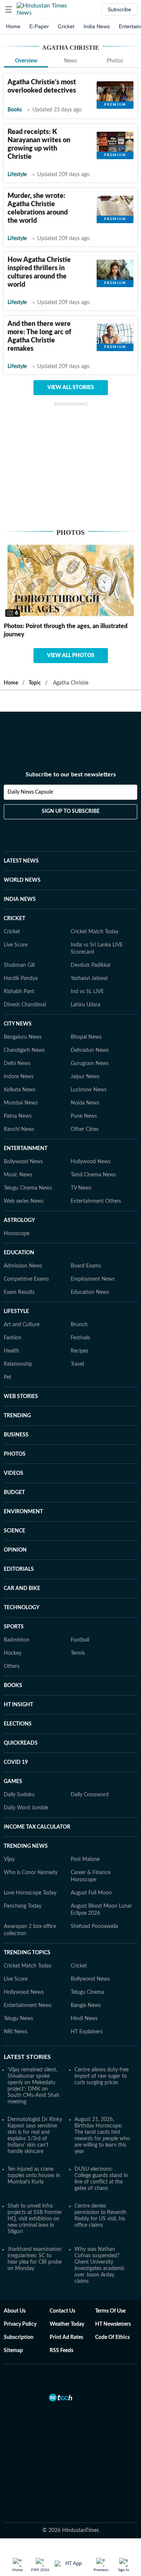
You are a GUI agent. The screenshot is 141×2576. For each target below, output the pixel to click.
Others (12, 1666)
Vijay (9, 1859)
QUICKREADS (21, 1743)
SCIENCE (14, 1531)
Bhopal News (86, 1037)
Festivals (80, 1338)
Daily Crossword (90, 1795)
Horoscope (17, 1234)
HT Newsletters (113, 2324)
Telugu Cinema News (28, 1188)
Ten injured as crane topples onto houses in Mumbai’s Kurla (34, 2176)
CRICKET (14, 919)
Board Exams (86, 1266)
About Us (15, 2311)
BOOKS (13, 1686)
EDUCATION (19, 1253)
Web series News (24, 1201)
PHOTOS (15, 1454)
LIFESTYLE (16, 1312)
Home (13, 26)
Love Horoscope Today (30, 1893)
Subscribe (119, 9)
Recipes (80, 1351)
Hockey (13, 1653)
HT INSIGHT (18, 1705)
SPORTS (14, 1627)
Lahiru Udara (86, 1005)
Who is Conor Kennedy (31, 1873)
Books (15, 110)
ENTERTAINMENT (26, 1149)
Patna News (18, 1116)
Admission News (23, 1266)
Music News (18, 1175)
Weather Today (67, 2324)
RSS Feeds (61, 2351)
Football (80, 1640)
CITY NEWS (18, 1024)
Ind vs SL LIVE (87, 992)
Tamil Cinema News (93, 1175)
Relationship (18, 1364)
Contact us (62, 2311)
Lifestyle (17, 175)
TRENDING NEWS (26, 1846)
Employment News (93, 1279)
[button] (9, 9)
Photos (115, 61)
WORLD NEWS (22, 880)
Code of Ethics (112, 2337)
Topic (35, 683)
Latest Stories (27, 2057)
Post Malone (85, 1859)
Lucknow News (89, 1090)
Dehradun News (90, 1050)
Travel (77, 1364)
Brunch (79, 1325)
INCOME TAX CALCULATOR (37, 1827)
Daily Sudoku (19, 1795)
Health (11, 1351)
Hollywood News (91, 1162)
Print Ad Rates (66, 2337)
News (70, 61)
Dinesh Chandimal (25, 1005)
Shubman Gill (19, 965)
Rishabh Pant (19, 992)
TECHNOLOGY (22, 1608)
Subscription (19, 2337)
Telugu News (18, 2019)
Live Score (16, 945)
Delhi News (17, 1064)
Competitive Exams (26, 1279)
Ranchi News (19, 1129)
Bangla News (86, 2005)
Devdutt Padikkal (90, 965)
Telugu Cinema (87, 1992)
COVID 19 (16, 1762)
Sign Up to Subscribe (71, 811)
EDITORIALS (19, 1569)
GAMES (13, 1782)
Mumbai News (21, 1103)
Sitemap (13, 2351)
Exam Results (19, 1292)
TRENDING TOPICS (27, 1953)
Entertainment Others (96, 1201)
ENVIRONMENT (23, 1512)
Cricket (66, 26)
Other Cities (85, 1129)
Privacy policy (20, 2324)
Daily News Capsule (30, 792)
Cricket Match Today (95, 932)
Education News (90, 1292)
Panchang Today (23, 1906)
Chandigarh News (24, 1050)
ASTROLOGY (19, 1220)
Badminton (17, 1640)
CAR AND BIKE (22, 1589)
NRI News (16, 2032)
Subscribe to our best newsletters (71, 774)
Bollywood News (23, 1162)
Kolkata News (20, 1090)
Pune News (84, 1116)
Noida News (85, 1103)
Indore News (19, 1077)
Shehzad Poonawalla (94, 1926)
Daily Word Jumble (26, 1808)
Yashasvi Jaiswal (89, 978)
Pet (8, 1377)
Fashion (13, 1338)
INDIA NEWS (20, 899)
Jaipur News (85, 1077)
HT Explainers (87, 2032)
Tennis (78, 1653)
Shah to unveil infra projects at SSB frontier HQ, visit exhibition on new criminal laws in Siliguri (35, 2219)
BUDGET (14, 1493)
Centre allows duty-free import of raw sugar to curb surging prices (102, 2076)
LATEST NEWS (21, 861)
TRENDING (17, 1416)
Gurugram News (90, 1064)
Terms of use (110, 2311)
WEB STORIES (21, 1397)
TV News (81, 1188)
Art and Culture (22, 1325)
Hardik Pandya (21, 978)
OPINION (15, 1550)
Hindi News (84, 2019)
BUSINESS (16, 1435)
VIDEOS (14, 1473)
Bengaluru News (23, 1037)
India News (97, 26)
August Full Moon (91, 1893)
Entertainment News (28, 2005)
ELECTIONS (18, 1724)
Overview (26, 61)
